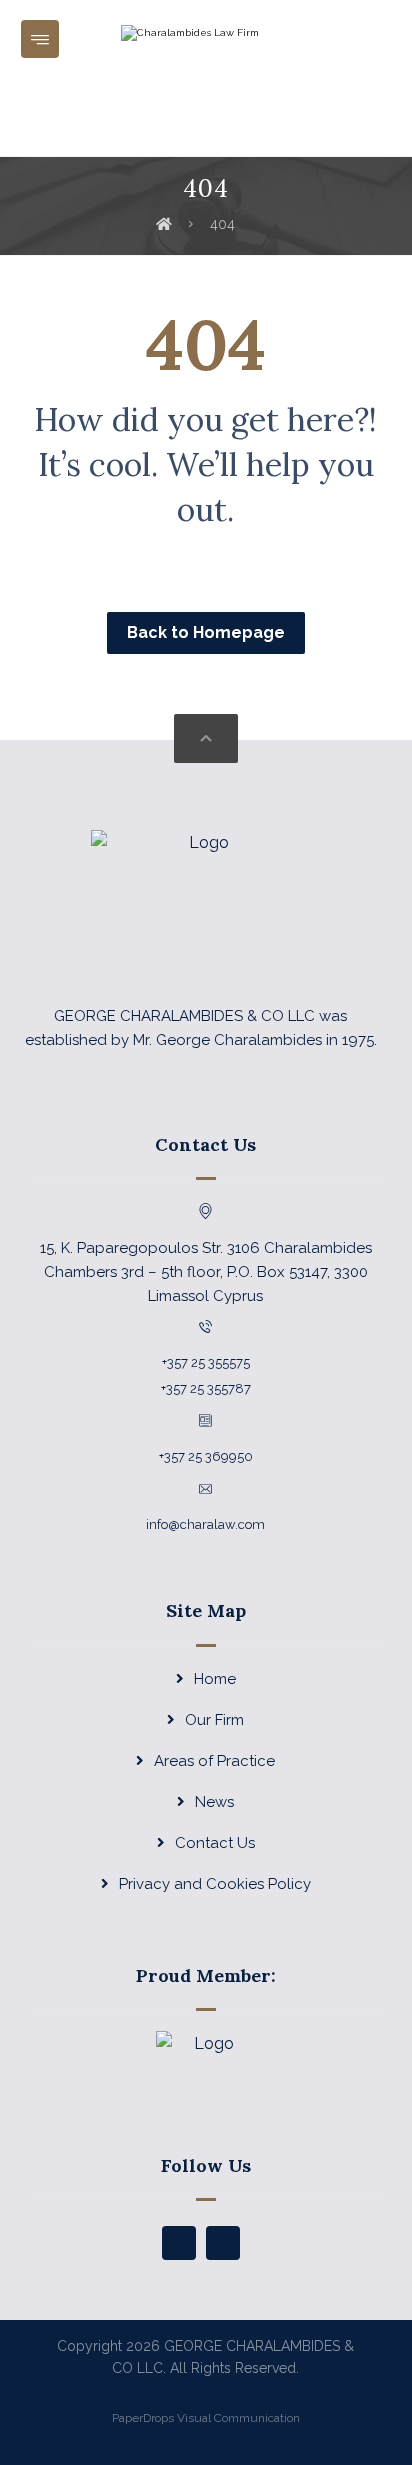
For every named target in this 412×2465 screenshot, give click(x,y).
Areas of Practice (214, 1761)
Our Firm (214, 1720)
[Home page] (164, 224)
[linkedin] (223, 2243)
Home (215, 1679)
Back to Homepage (206, 632)
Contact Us (215, 1843)
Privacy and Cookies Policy (215, 1884)
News (214, 1802)
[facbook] (179, 2243)
